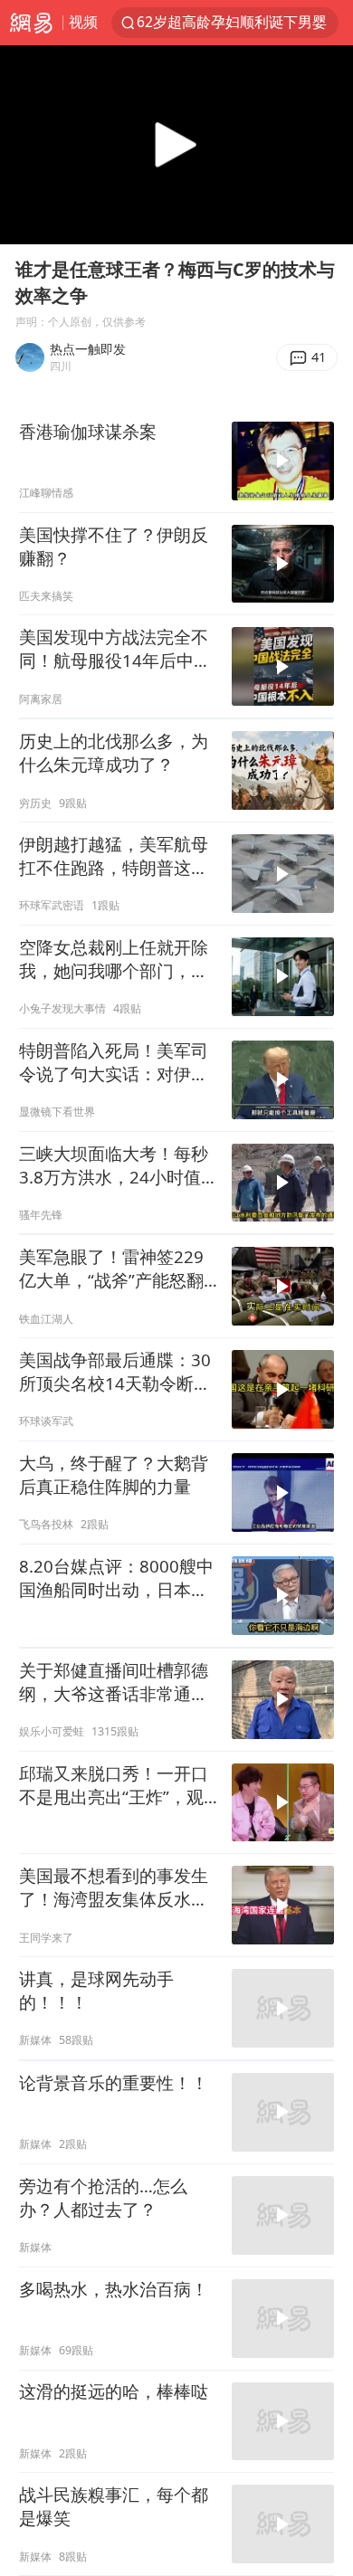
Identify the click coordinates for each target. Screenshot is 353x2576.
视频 (83, 22)
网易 (31, 23)
